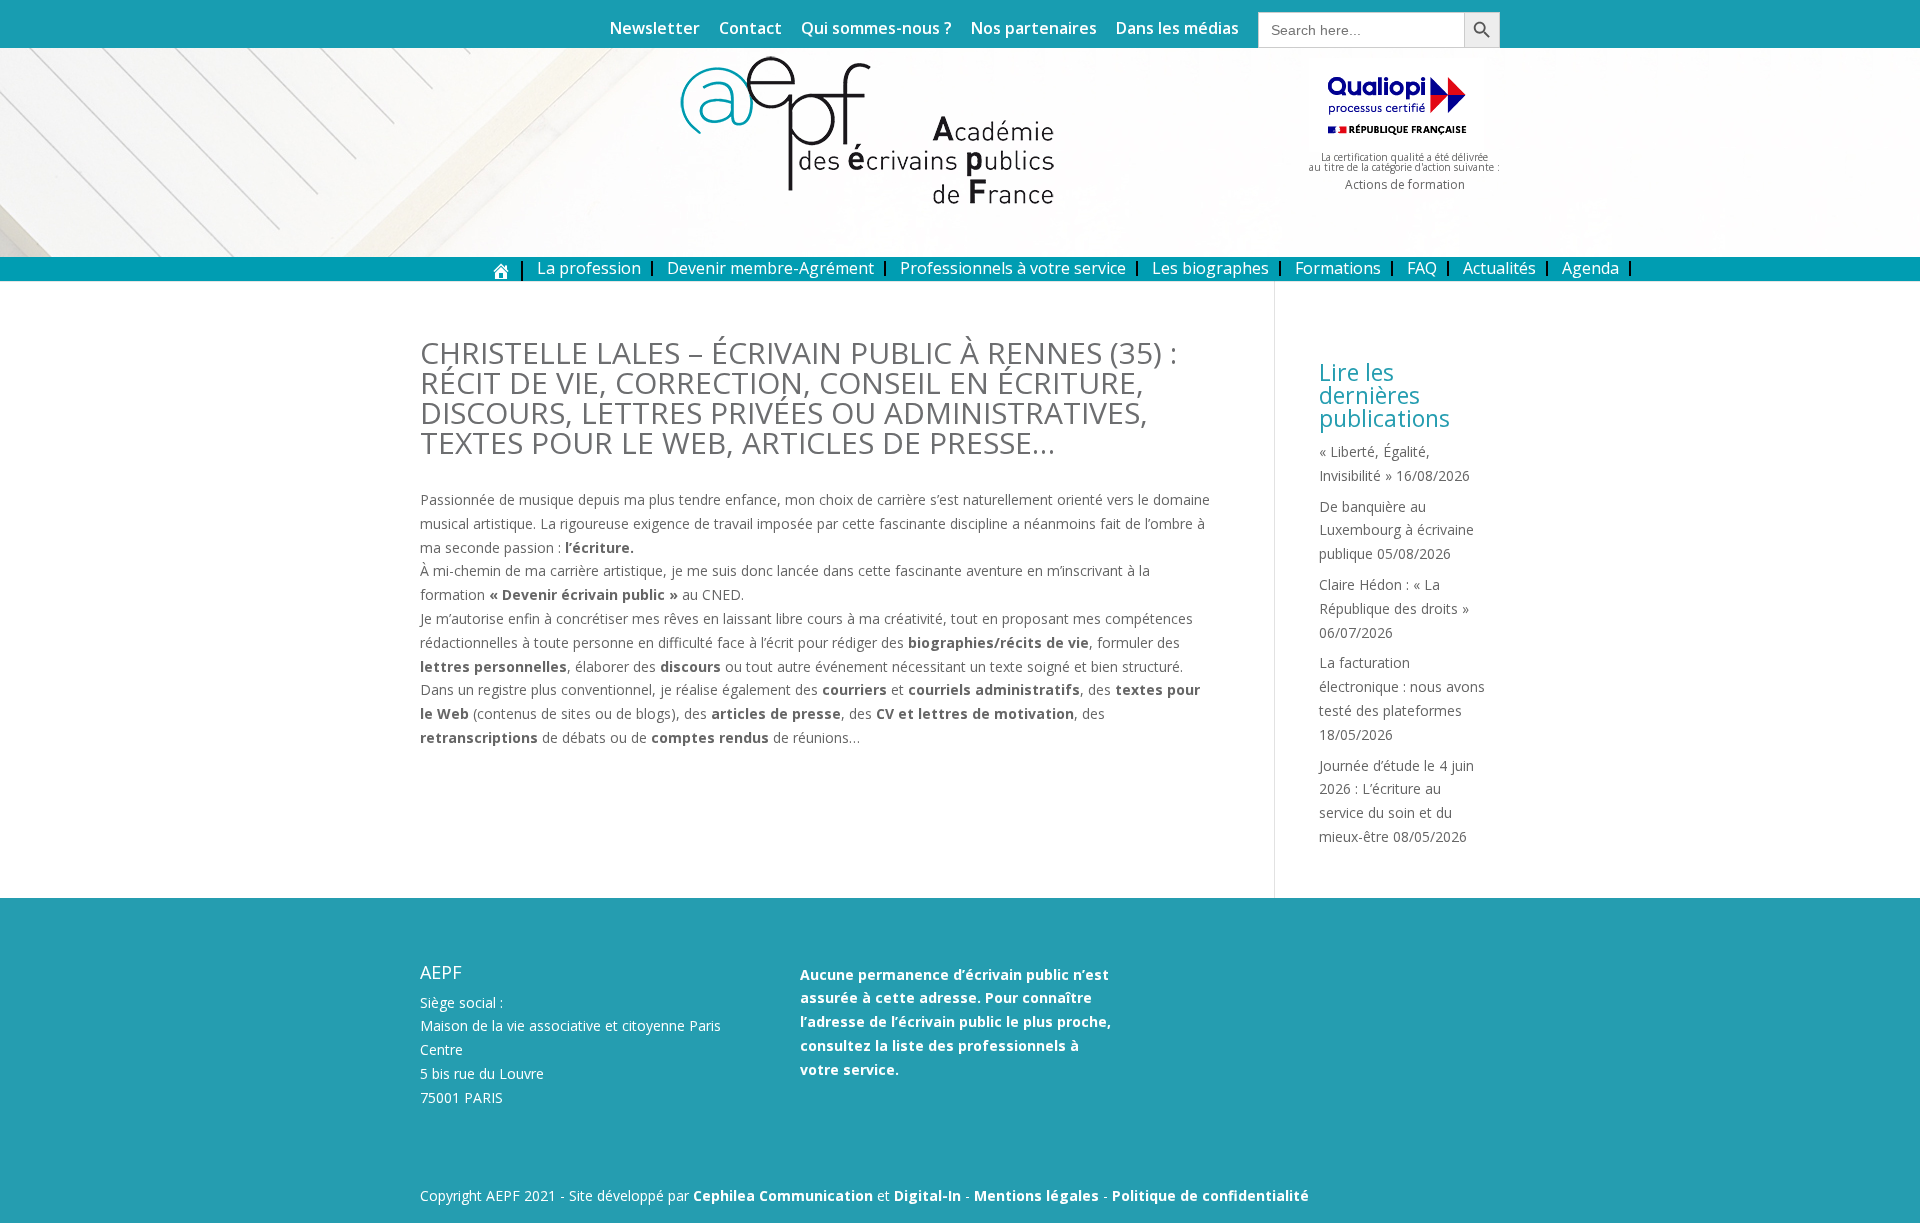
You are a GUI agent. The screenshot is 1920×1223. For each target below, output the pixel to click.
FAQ (1422, 268)
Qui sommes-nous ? (876, 29)
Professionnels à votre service (1013, 268)
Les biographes (1210, 268)
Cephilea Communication (783, 1195)
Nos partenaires (1034, 29)
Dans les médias (1177, 29)
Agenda (1590, 268)
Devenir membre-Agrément (770, 268)
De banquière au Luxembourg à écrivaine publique (1396, 530)
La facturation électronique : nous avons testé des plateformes (1402, 686)
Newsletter (655, 29)
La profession (589, 268)
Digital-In (927, 1195)
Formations (1338, 268)
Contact (750, 29)
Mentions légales (1036, 1195)
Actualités (1499, 268)
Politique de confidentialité (1210, 1195)
